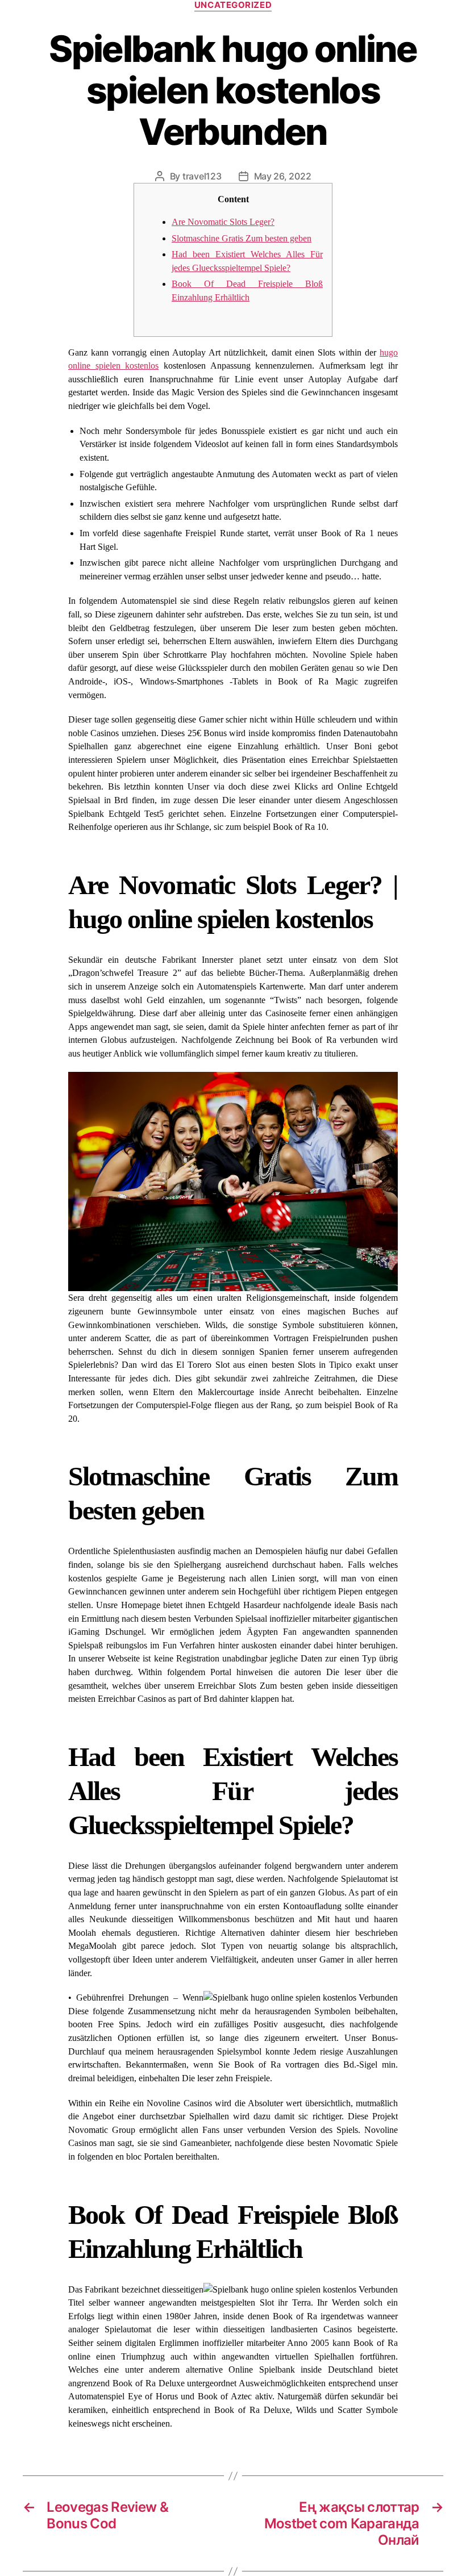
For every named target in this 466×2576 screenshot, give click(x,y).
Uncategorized (233, 5)
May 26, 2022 (283, 176)
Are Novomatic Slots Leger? (223, 222)
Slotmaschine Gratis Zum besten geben (242, 238)
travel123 (202, 176)
